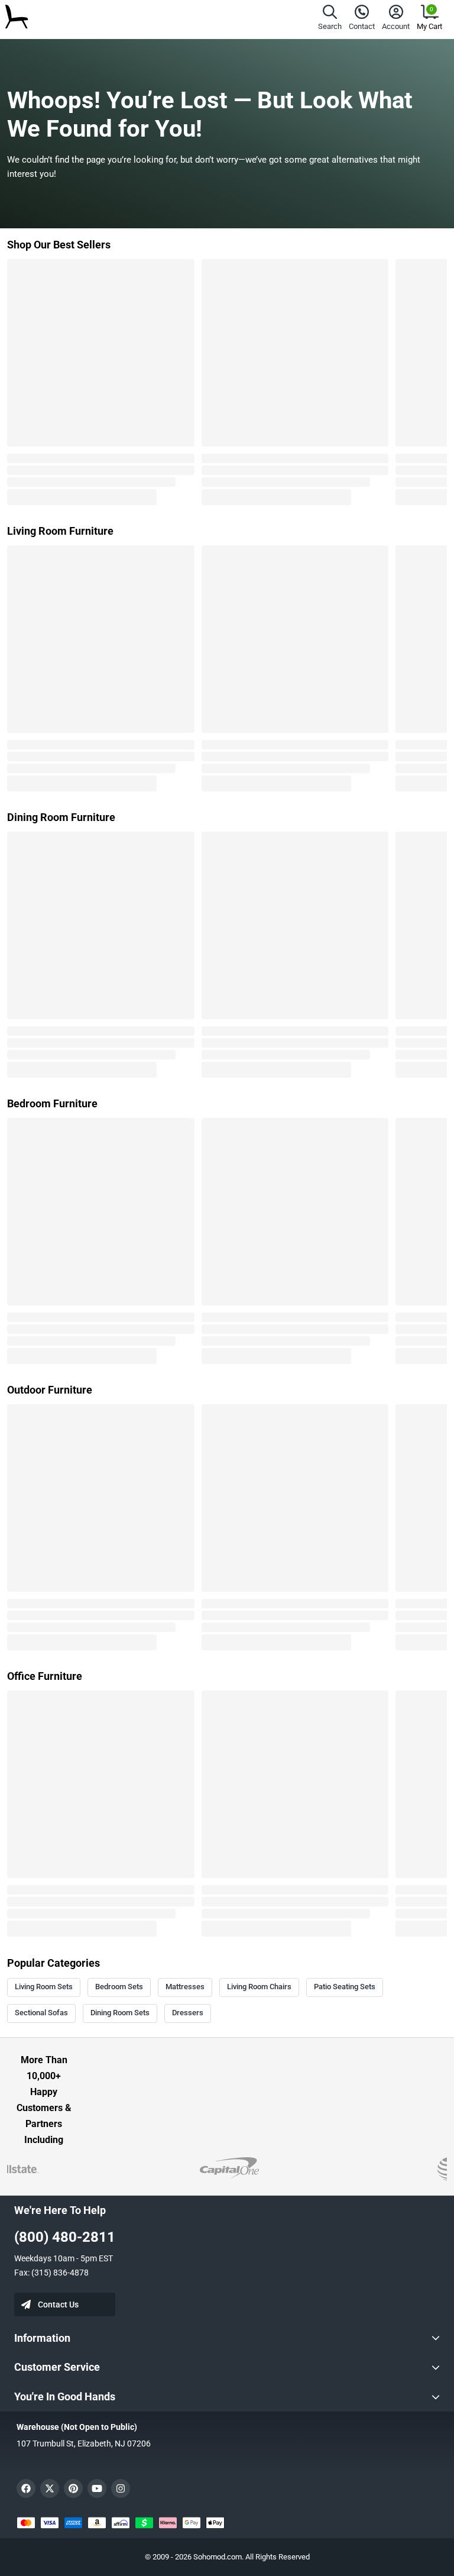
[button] (330, 19)
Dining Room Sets (120, 2013)
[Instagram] (121, 2488)
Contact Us (58, 2304)
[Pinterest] (73, 2488)
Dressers (188, 2013)
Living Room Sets (44, 1987)
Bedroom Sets (119, 1987)
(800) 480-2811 (65, 2237)
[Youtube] (97, 2488)
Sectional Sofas (41, 2013)
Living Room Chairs (259, 1987)
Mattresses (185, 1987)
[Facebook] (26, 2488)
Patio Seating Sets (345, 1987)
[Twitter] (50, 2488)
